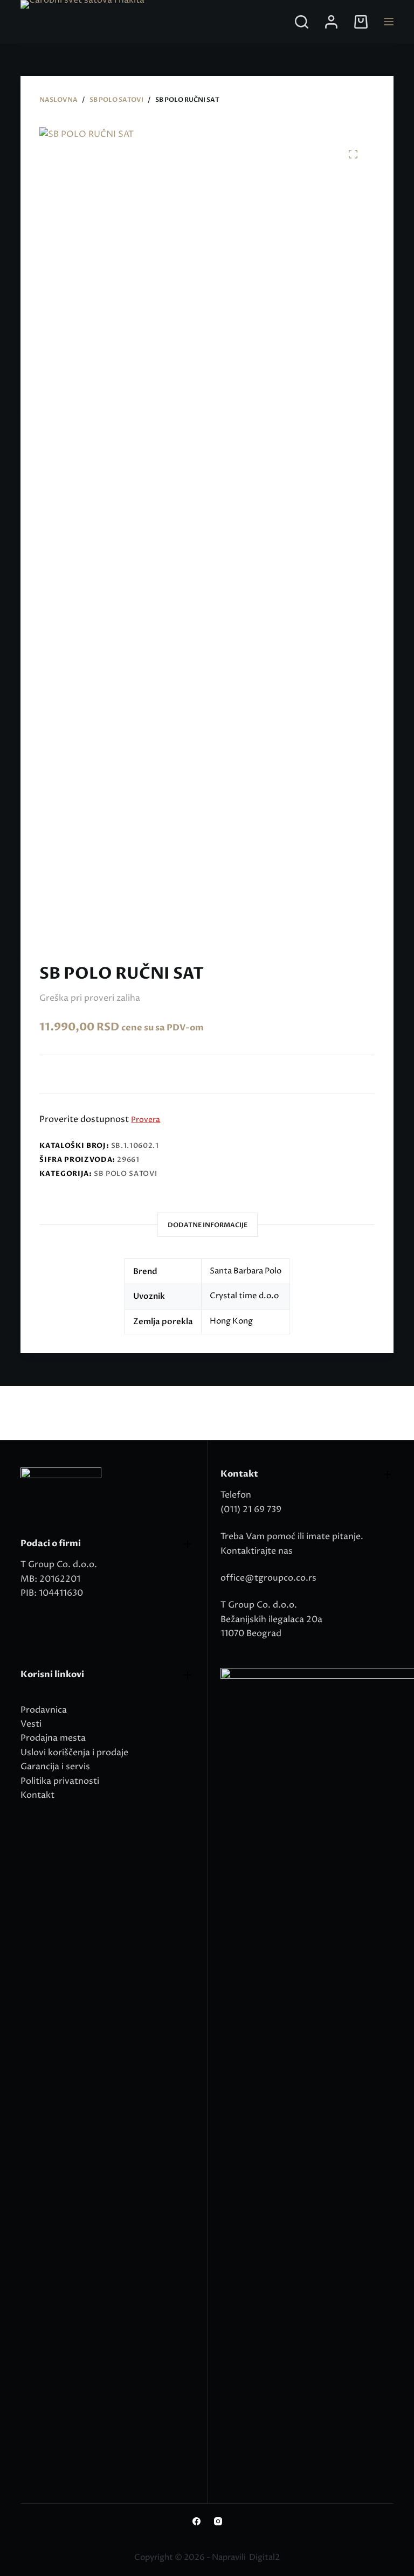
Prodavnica (44, 1710)
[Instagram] (218, 2521)
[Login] (331, 22)
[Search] (302, 22)
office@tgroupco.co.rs (268, 1578)
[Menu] (389, 22)
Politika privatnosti (60, 1781)
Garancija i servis (55, 1767)
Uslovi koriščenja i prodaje (74, 1753)
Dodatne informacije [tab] (208, 1225)
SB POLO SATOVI (125, 1174)
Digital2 (264, 2557)
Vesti (31, 1724)
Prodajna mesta (53, 1738)
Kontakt (37, 1795)
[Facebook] (196, 2521)
